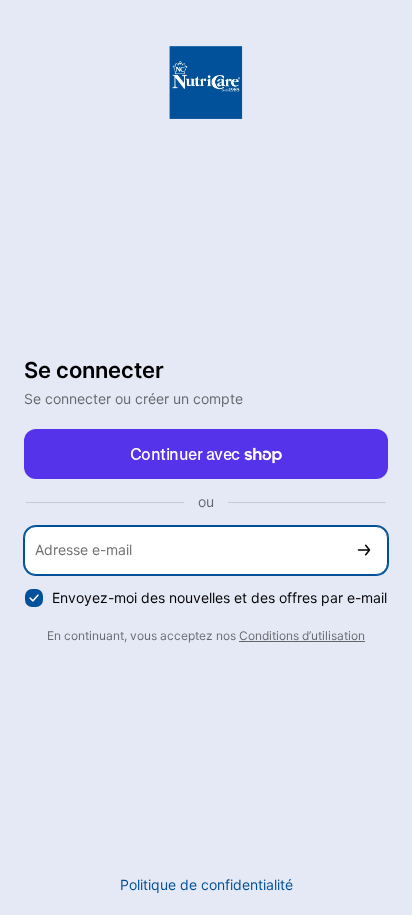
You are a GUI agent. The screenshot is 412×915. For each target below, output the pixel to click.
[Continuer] (364, 550)
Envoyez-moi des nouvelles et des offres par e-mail (219, 597)
